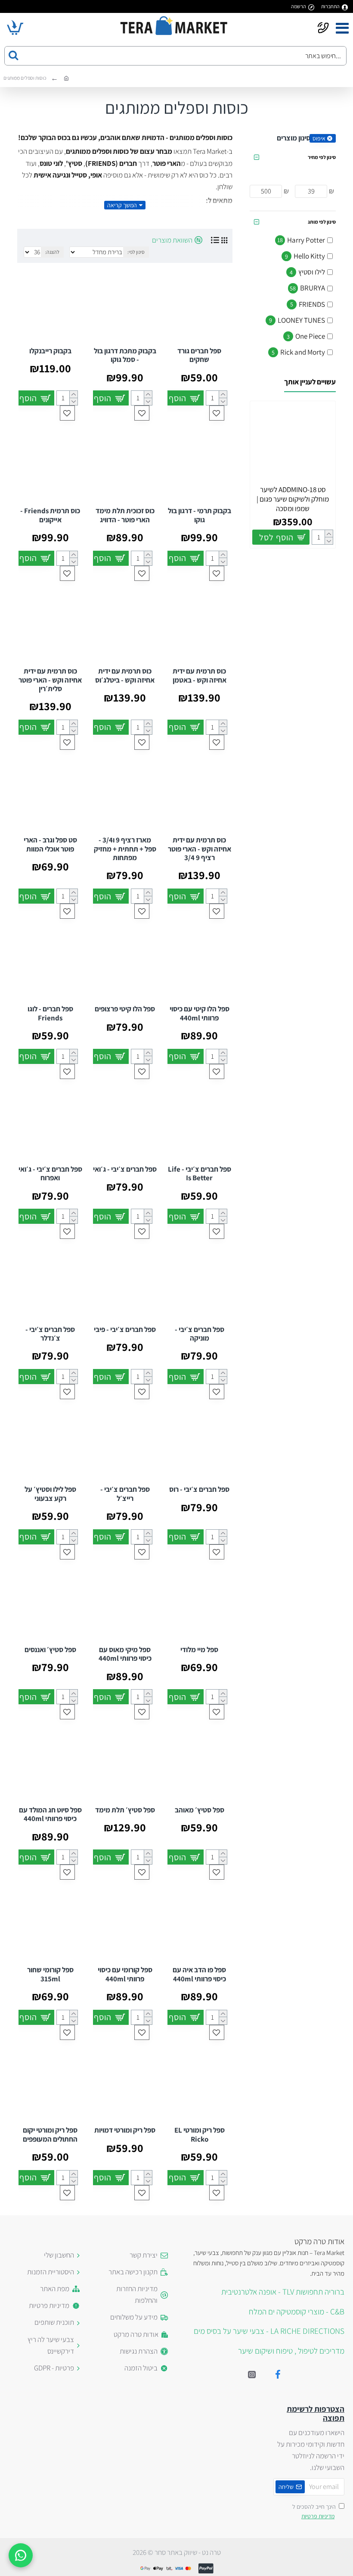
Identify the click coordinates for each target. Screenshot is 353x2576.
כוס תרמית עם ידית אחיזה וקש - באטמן (200, 675)
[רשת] (224, 240)
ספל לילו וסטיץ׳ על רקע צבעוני (50, 1494)
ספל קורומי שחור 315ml (50, 1974)
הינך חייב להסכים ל (314, 2511)
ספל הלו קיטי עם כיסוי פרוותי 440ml (200, 1013)
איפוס (319, 138)
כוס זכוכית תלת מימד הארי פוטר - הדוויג (125, 515)
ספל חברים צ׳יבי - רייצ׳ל (125, 1494)
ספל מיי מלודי (199, 1650)
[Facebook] (278, 2374)
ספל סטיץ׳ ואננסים (50, 1650)
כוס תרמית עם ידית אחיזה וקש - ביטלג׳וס (125, 675)
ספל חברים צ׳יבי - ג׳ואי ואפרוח (50, 1174)
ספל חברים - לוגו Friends (50, 1013)
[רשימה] (215, 240)
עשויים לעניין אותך (310, 382)
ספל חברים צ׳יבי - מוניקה (200, 1334)
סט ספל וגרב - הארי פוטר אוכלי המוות (50, 844)
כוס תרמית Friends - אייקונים (50, 515)
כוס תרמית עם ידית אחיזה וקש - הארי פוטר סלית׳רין (50, 680)
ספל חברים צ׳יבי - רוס (199, 1489)
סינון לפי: (136, 252)
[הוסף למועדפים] (217, 413)
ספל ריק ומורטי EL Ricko (200, 2135)
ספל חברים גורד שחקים (199, 355)
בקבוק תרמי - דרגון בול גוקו (200, 515)
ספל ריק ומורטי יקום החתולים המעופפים (50, 2135)
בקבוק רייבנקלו (50, 351)
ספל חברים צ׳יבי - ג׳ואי (125, 1169)
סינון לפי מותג (322, 222)
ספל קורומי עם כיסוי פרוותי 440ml (125, 1974)
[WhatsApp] (21, 2555)
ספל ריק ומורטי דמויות (125, 2130)
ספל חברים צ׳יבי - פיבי (125, 1329)
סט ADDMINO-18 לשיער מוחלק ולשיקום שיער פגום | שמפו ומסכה (293, 499)
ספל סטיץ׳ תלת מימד (125, 1810)
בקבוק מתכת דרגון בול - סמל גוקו (125, 355)
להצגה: (52, 252)
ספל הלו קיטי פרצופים (125, 1009)
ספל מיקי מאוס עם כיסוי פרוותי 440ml (125, 1654)
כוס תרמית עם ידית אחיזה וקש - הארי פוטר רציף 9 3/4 (200, 849)
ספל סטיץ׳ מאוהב (200, 1810)
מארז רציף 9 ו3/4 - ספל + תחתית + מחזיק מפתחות (125, 849)
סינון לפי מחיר (322, 157)
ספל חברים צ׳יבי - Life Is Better (200, 1174)
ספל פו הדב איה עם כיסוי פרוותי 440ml (199, 1974)
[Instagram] (252, 2374)
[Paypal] (206, 2568)
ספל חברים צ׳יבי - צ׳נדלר (50, 1334)
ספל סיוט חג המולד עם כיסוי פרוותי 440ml (50, 1814)
